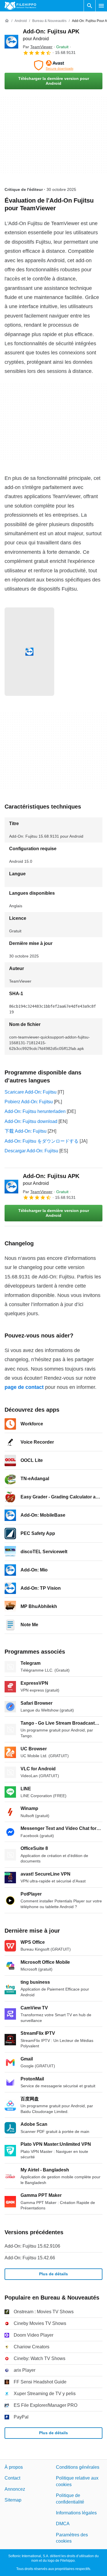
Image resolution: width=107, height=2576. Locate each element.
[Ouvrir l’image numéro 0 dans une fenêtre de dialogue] (29, 652)
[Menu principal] (101, 6)
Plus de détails (53, 2274)
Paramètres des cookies (72, 2538)
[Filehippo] (20, 6)
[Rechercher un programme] (90, 6)
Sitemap (13, 2500)
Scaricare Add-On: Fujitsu (31, 1092)
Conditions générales (78, 2467)
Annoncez (15, 2489)
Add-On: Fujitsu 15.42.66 (30, 2258)
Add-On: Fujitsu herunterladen (35, 1111)
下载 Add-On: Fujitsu (26, 1131)
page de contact (24, 1387)
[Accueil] (7, 21)
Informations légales (76, 2513)
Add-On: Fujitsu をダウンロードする (42, 1141)
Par (38, 47)
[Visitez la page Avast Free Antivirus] (53, 65)
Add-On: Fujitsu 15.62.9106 (32, 2246)
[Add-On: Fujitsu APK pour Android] (11, 42)
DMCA (63, 2524)
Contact (12, 2478)
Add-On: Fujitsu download (31, 1121)
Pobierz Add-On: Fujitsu (29, 1102)
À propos (14, 2467)
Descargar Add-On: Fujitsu (31, 1151)
